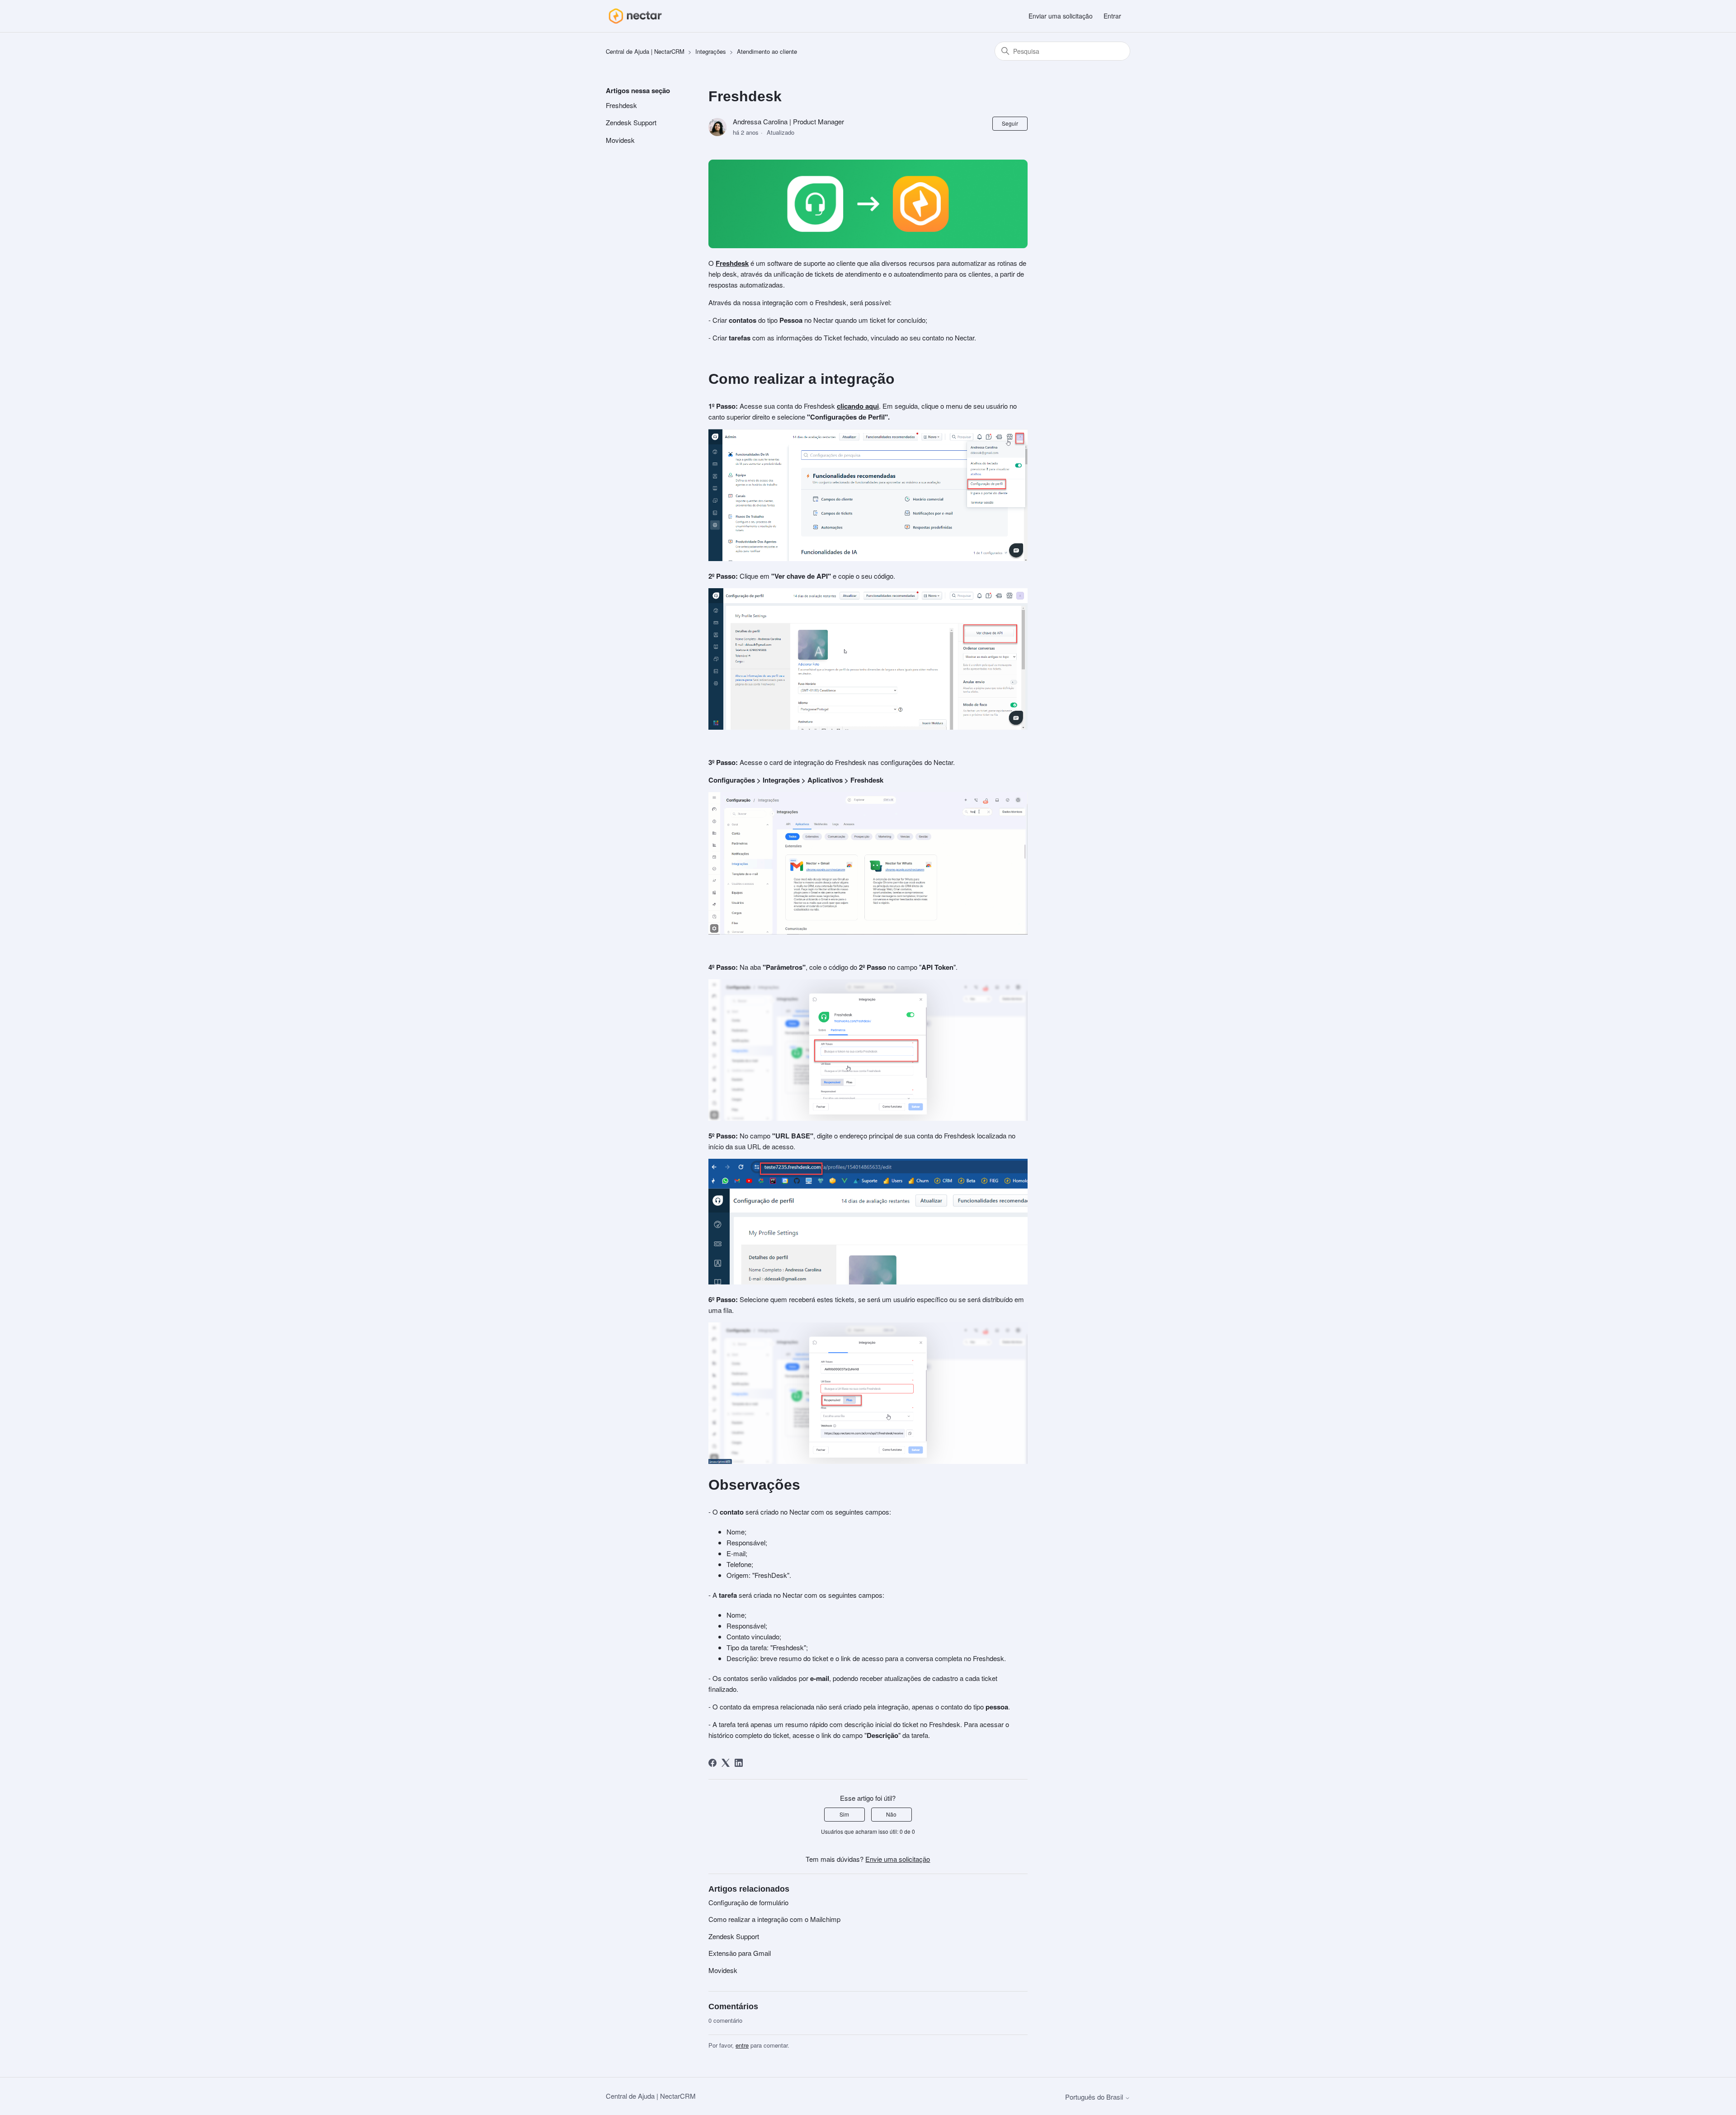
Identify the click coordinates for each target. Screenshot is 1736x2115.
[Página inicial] (635, 16)
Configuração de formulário (748, 1902)
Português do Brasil (1095, 2097)
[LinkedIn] (739, 1763)
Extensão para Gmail (740, 1953)
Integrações (711, 51)
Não (891, 1814)
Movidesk (620, 140)
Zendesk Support (631, 122)
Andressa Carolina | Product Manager (788, 121)
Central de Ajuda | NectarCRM (645, 51)
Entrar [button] (1112, 16)
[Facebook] (712, 1763)
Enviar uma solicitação (1061, 16)
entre (742, 2045)
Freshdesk (621, 105)
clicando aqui (858, 406)
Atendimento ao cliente (767, 51)
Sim (844, 1814)
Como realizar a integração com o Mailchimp (774, 1919)
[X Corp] (726, 1763)
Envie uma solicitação (898, 1859)
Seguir (1010, 123)
